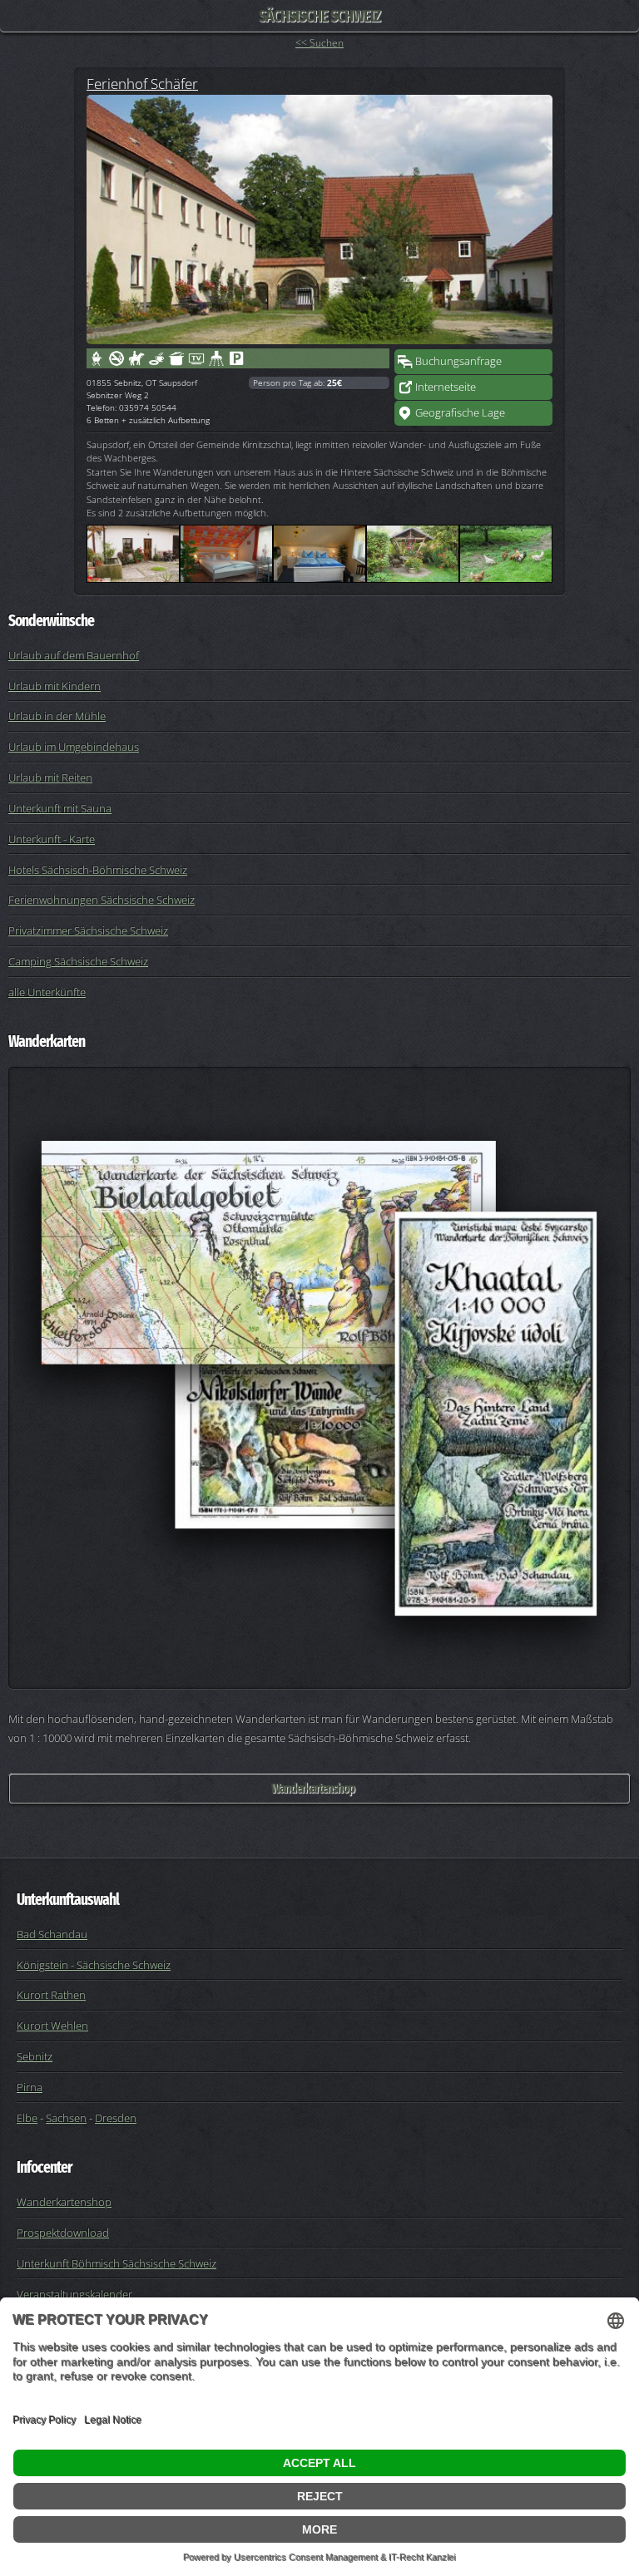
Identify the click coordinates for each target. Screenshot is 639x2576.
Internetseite (446, 387)
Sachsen (66, 2118)
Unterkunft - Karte (52, 839)
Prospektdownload (63, 2233)
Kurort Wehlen (52, 2026)
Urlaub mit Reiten (50, 777)
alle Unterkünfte (47, 992)
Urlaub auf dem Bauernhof (74, 655)
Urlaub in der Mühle (57, 716)
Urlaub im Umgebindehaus (74, 747)
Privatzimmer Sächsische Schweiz (88, 930)
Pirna (30, 2087)
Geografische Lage (460, 412)
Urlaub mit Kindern (54, 686)
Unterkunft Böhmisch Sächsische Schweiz (116, 2263)
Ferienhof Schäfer (142, 83)
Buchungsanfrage (458, 361)
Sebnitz (35, 2056)
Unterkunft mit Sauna (60, 808)
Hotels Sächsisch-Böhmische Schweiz (98, 870)
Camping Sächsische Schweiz (78, 961)
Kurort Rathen (51, 1995)
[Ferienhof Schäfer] (319, 220)
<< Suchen (319, 43)
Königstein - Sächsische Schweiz (94, 1965)
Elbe (27, 2118)
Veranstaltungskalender (74, 2294)
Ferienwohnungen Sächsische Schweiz (102, 900)
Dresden (116, 2118)
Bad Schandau (52, 1934)
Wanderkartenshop (313, 1788)
